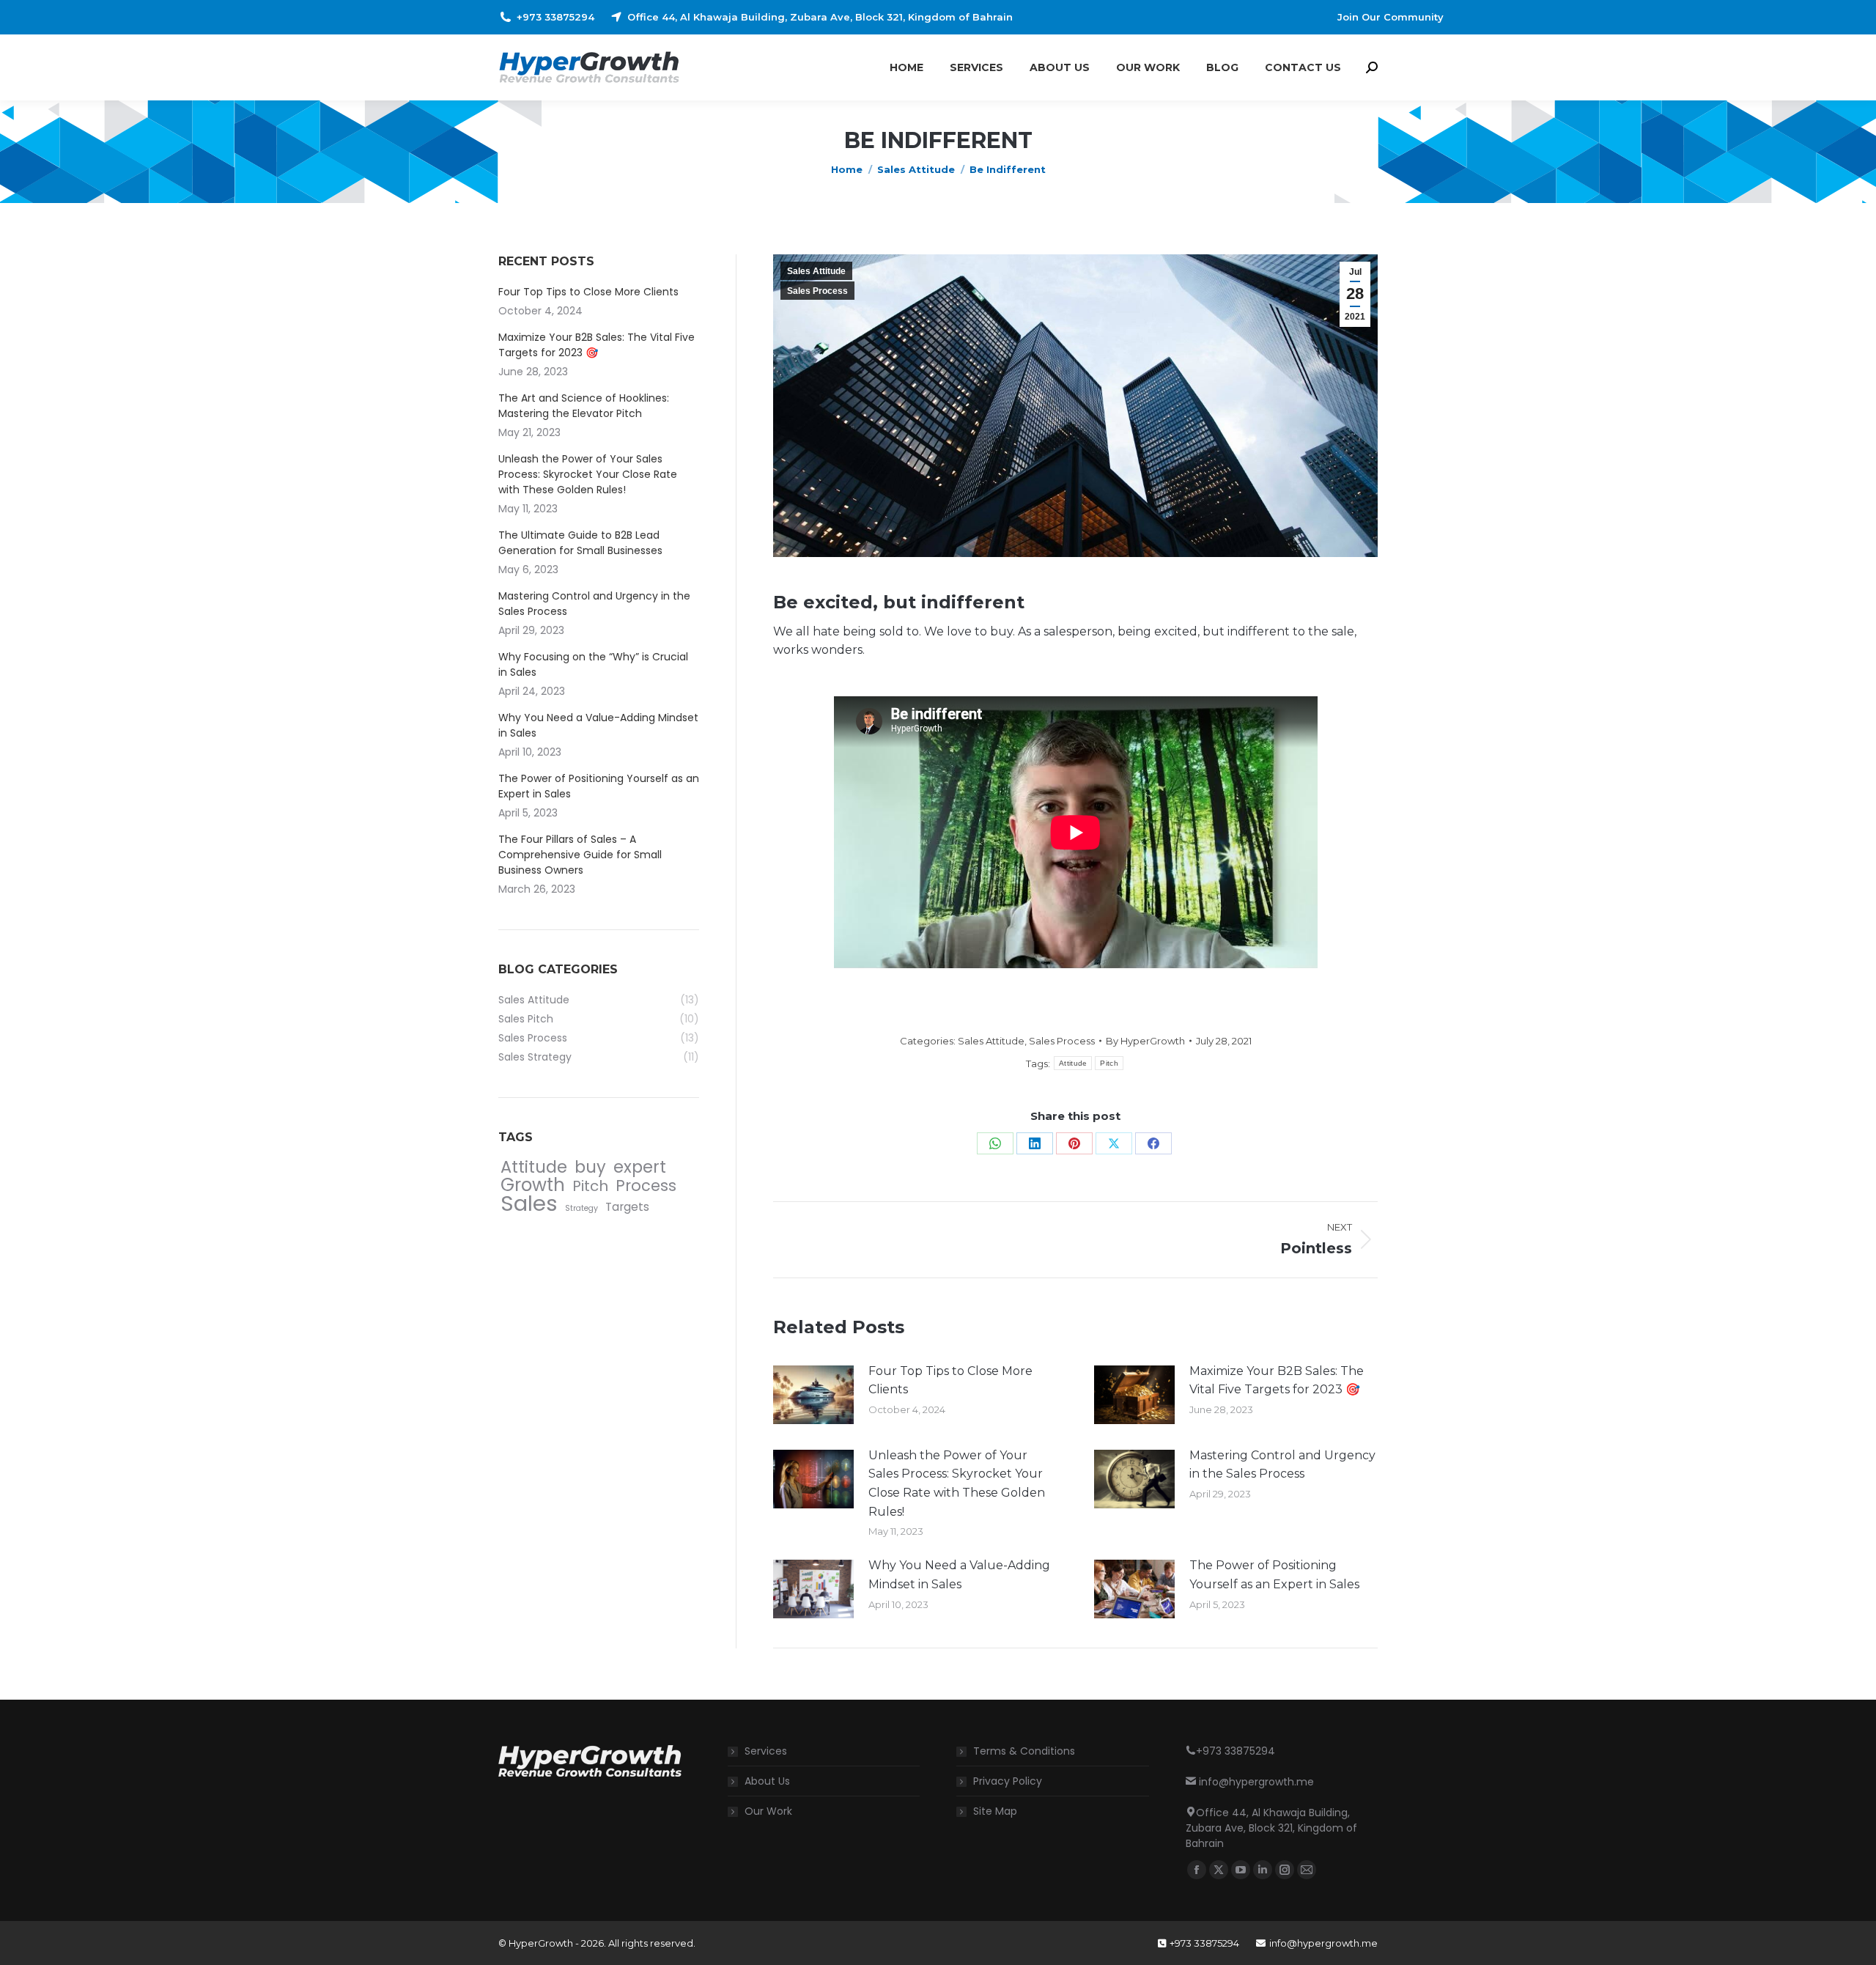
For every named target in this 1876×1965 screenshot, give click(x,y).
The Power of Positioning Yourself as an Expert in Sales (1274, 1575)
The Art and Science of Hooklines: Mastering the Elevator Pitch (584, 406)
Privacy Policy (1008, 1781)
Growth (533, 1185)
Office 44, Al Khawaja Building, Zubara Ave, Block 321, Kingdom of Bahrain (820, 17)
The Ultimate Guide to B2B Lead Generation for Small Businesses (580, 543)
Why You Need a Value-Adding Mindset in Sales (959, 1575)
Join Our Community (1391, 17)
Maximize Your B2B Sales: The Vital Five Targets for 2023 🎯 (1277, 1380)
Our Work (768, 1811)
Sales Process (817, 291)
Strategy (581, 1208)
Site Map (995, 1811)
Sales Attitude (816, 271)
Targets (627, 1207)
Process (646, 1186)
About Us (767, 1781)
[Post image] (813, 1395)
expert (640, 1167)
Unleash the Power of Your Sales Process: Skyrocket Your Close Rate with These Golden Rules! (957, 1483)
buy (590, 1167)
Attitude (1073, 1063)
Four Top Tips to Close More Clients (950, 1380)
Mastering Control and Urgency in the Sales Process (1282, 1465)
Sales (529, 1203)
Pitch (1109, 1063)
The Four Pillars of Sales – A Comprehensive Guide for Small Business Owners (580, 855)
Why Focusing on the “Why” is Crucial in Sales (593, 664)
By (1145, 1041)
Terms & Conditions (1024, 1751)
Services (766, 1751)
